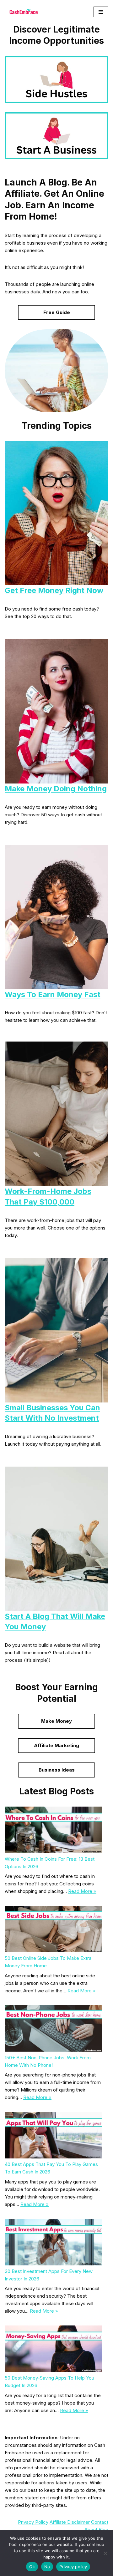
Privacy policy (73, 2567)
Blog (103, 2530)
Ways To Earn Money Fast (53, 994)
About (91, 2530)
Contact (100, 2522)
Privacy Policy (33, 2522)
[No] (105, 2553)
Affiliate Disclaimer (70, 2522)
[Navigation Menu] (101, 12)
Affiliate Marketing (56, 1745)
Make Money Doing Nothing (56, 789)
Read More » (82, 1891)
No (47, 2567)
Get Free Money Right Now (54, 590)
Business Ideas (57, 1770)
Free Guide (57, 312)
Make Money (56, 1721)
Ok (32, 2567)
